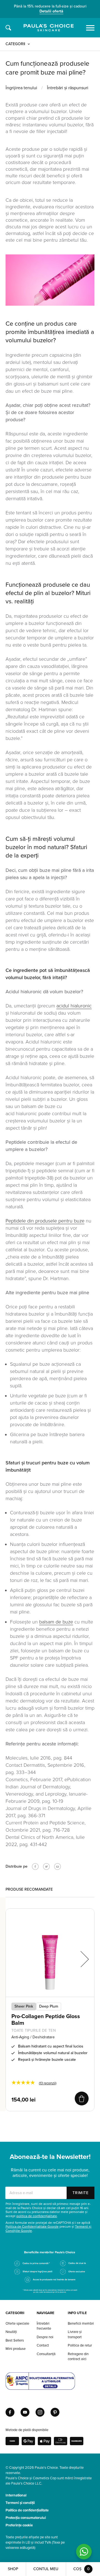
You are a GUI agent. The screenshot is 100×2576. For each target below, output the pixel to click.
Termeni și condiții (20, 2503)
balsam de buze (56, 1622)
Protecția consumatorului (26, 2518)
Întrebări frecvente (44, 2326)
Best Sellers (15, 2340)
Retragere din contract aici (78, 2357)
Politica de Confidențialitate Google (32, 2227)
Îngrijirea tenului (21, 88)
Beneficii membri (81, 2324)
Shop (13, 2569)
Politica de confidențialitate (27, 2510)
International (16, 2495)
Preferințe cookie (19, 2525)
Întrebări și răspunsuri (68, 88)
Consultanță (46, 2354)
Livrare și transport (75, 2334)
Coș (82, 2569)
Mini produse (16, 2349)
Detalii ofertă (51, 11)
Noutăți (11, 2332)
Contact (43, 2345)
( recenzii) (48, 2083)
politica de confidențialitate (37, 2216)
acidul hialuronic (74, 1006)
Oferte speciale (17, 2324)
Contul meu (46, 2569)
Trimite (81, 2193)
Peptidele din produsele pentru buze (45, 1221)
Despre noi (45, 2337)
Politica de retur (80, 2345)
